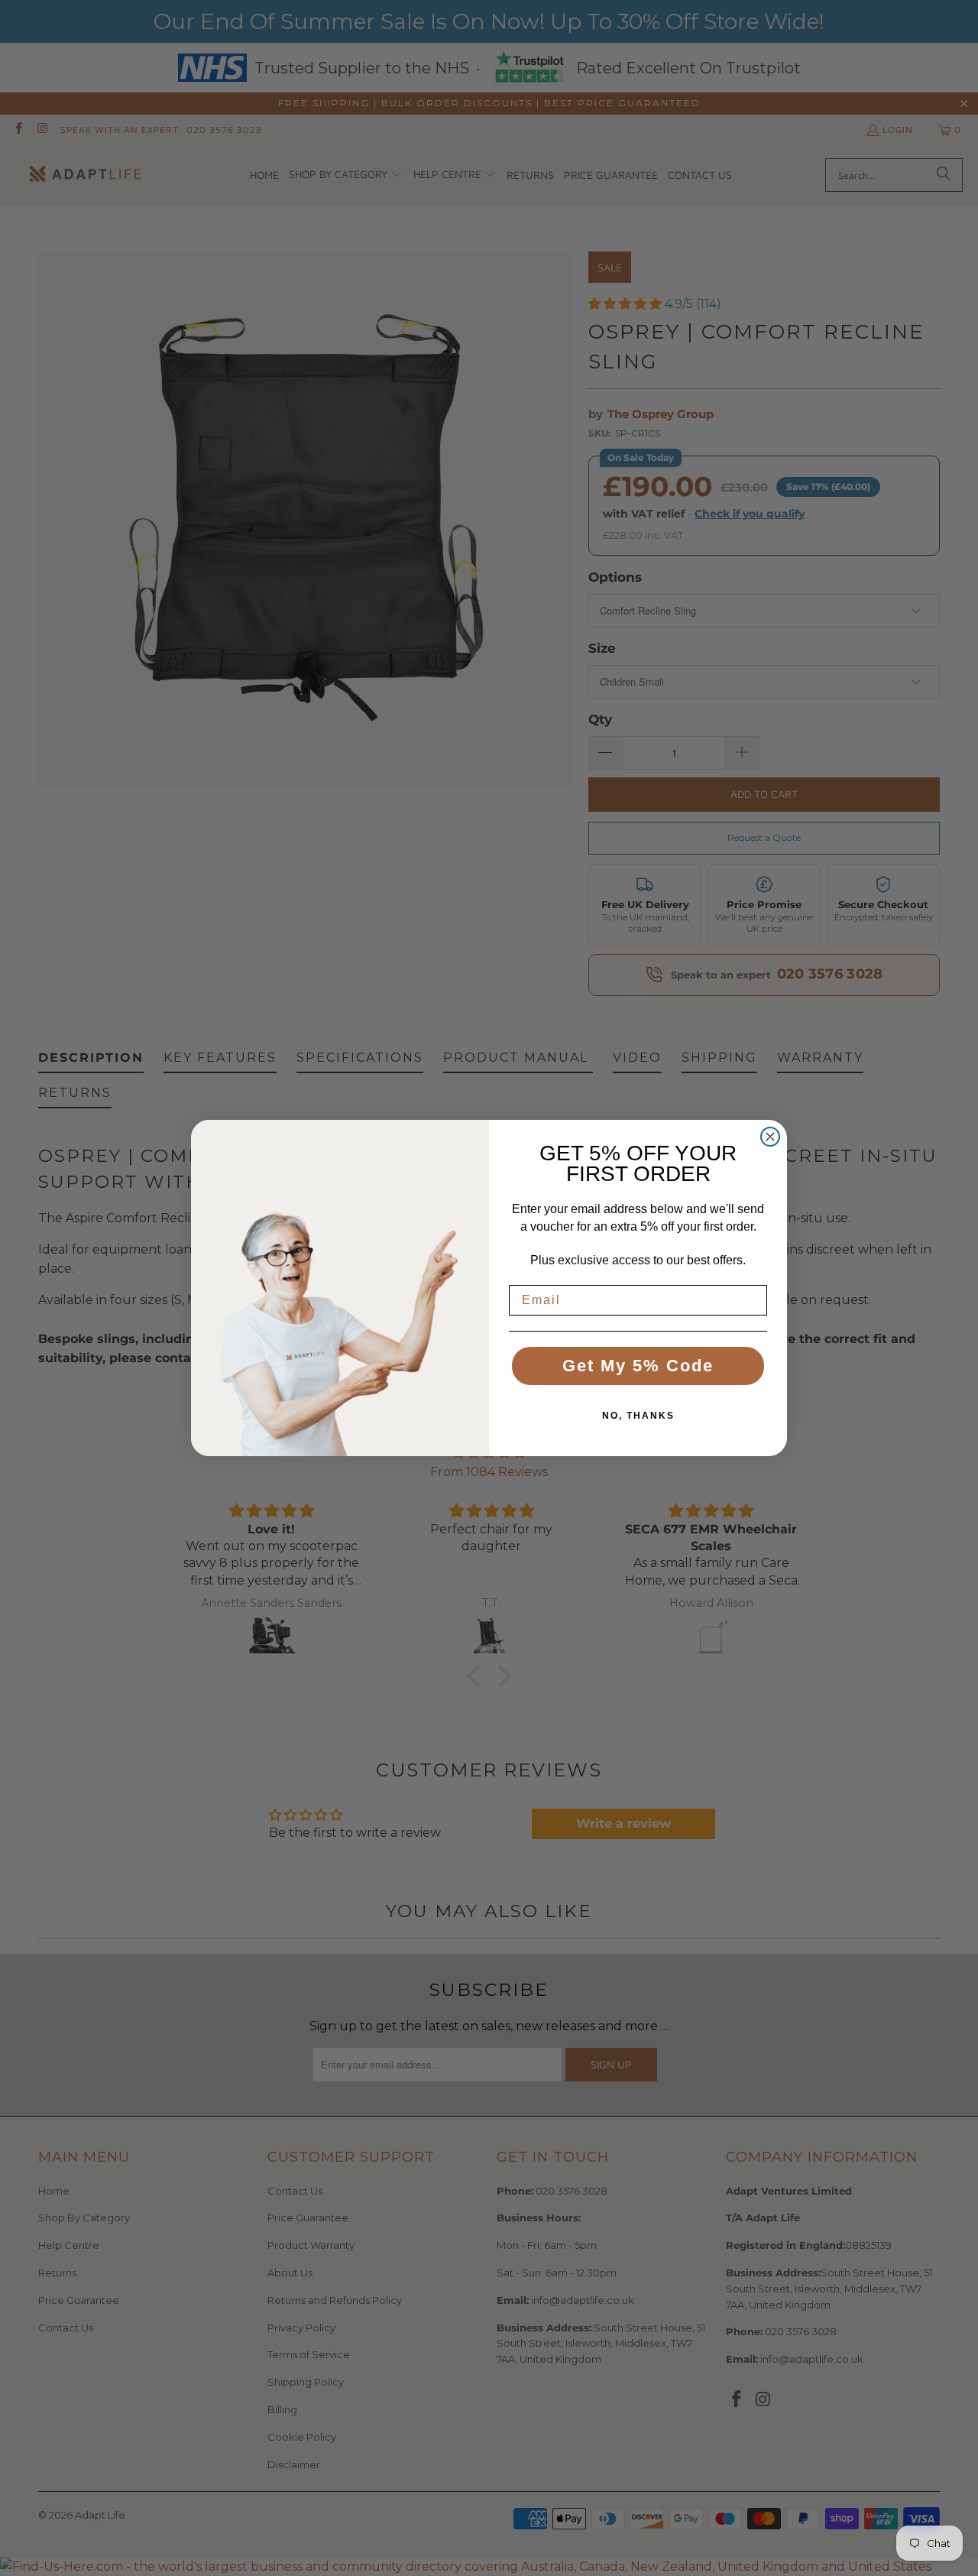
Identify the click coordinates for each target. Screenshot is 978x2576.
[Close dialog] (770, 1137)
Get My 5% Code (638, 1366)
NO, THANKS (638, 1416)
